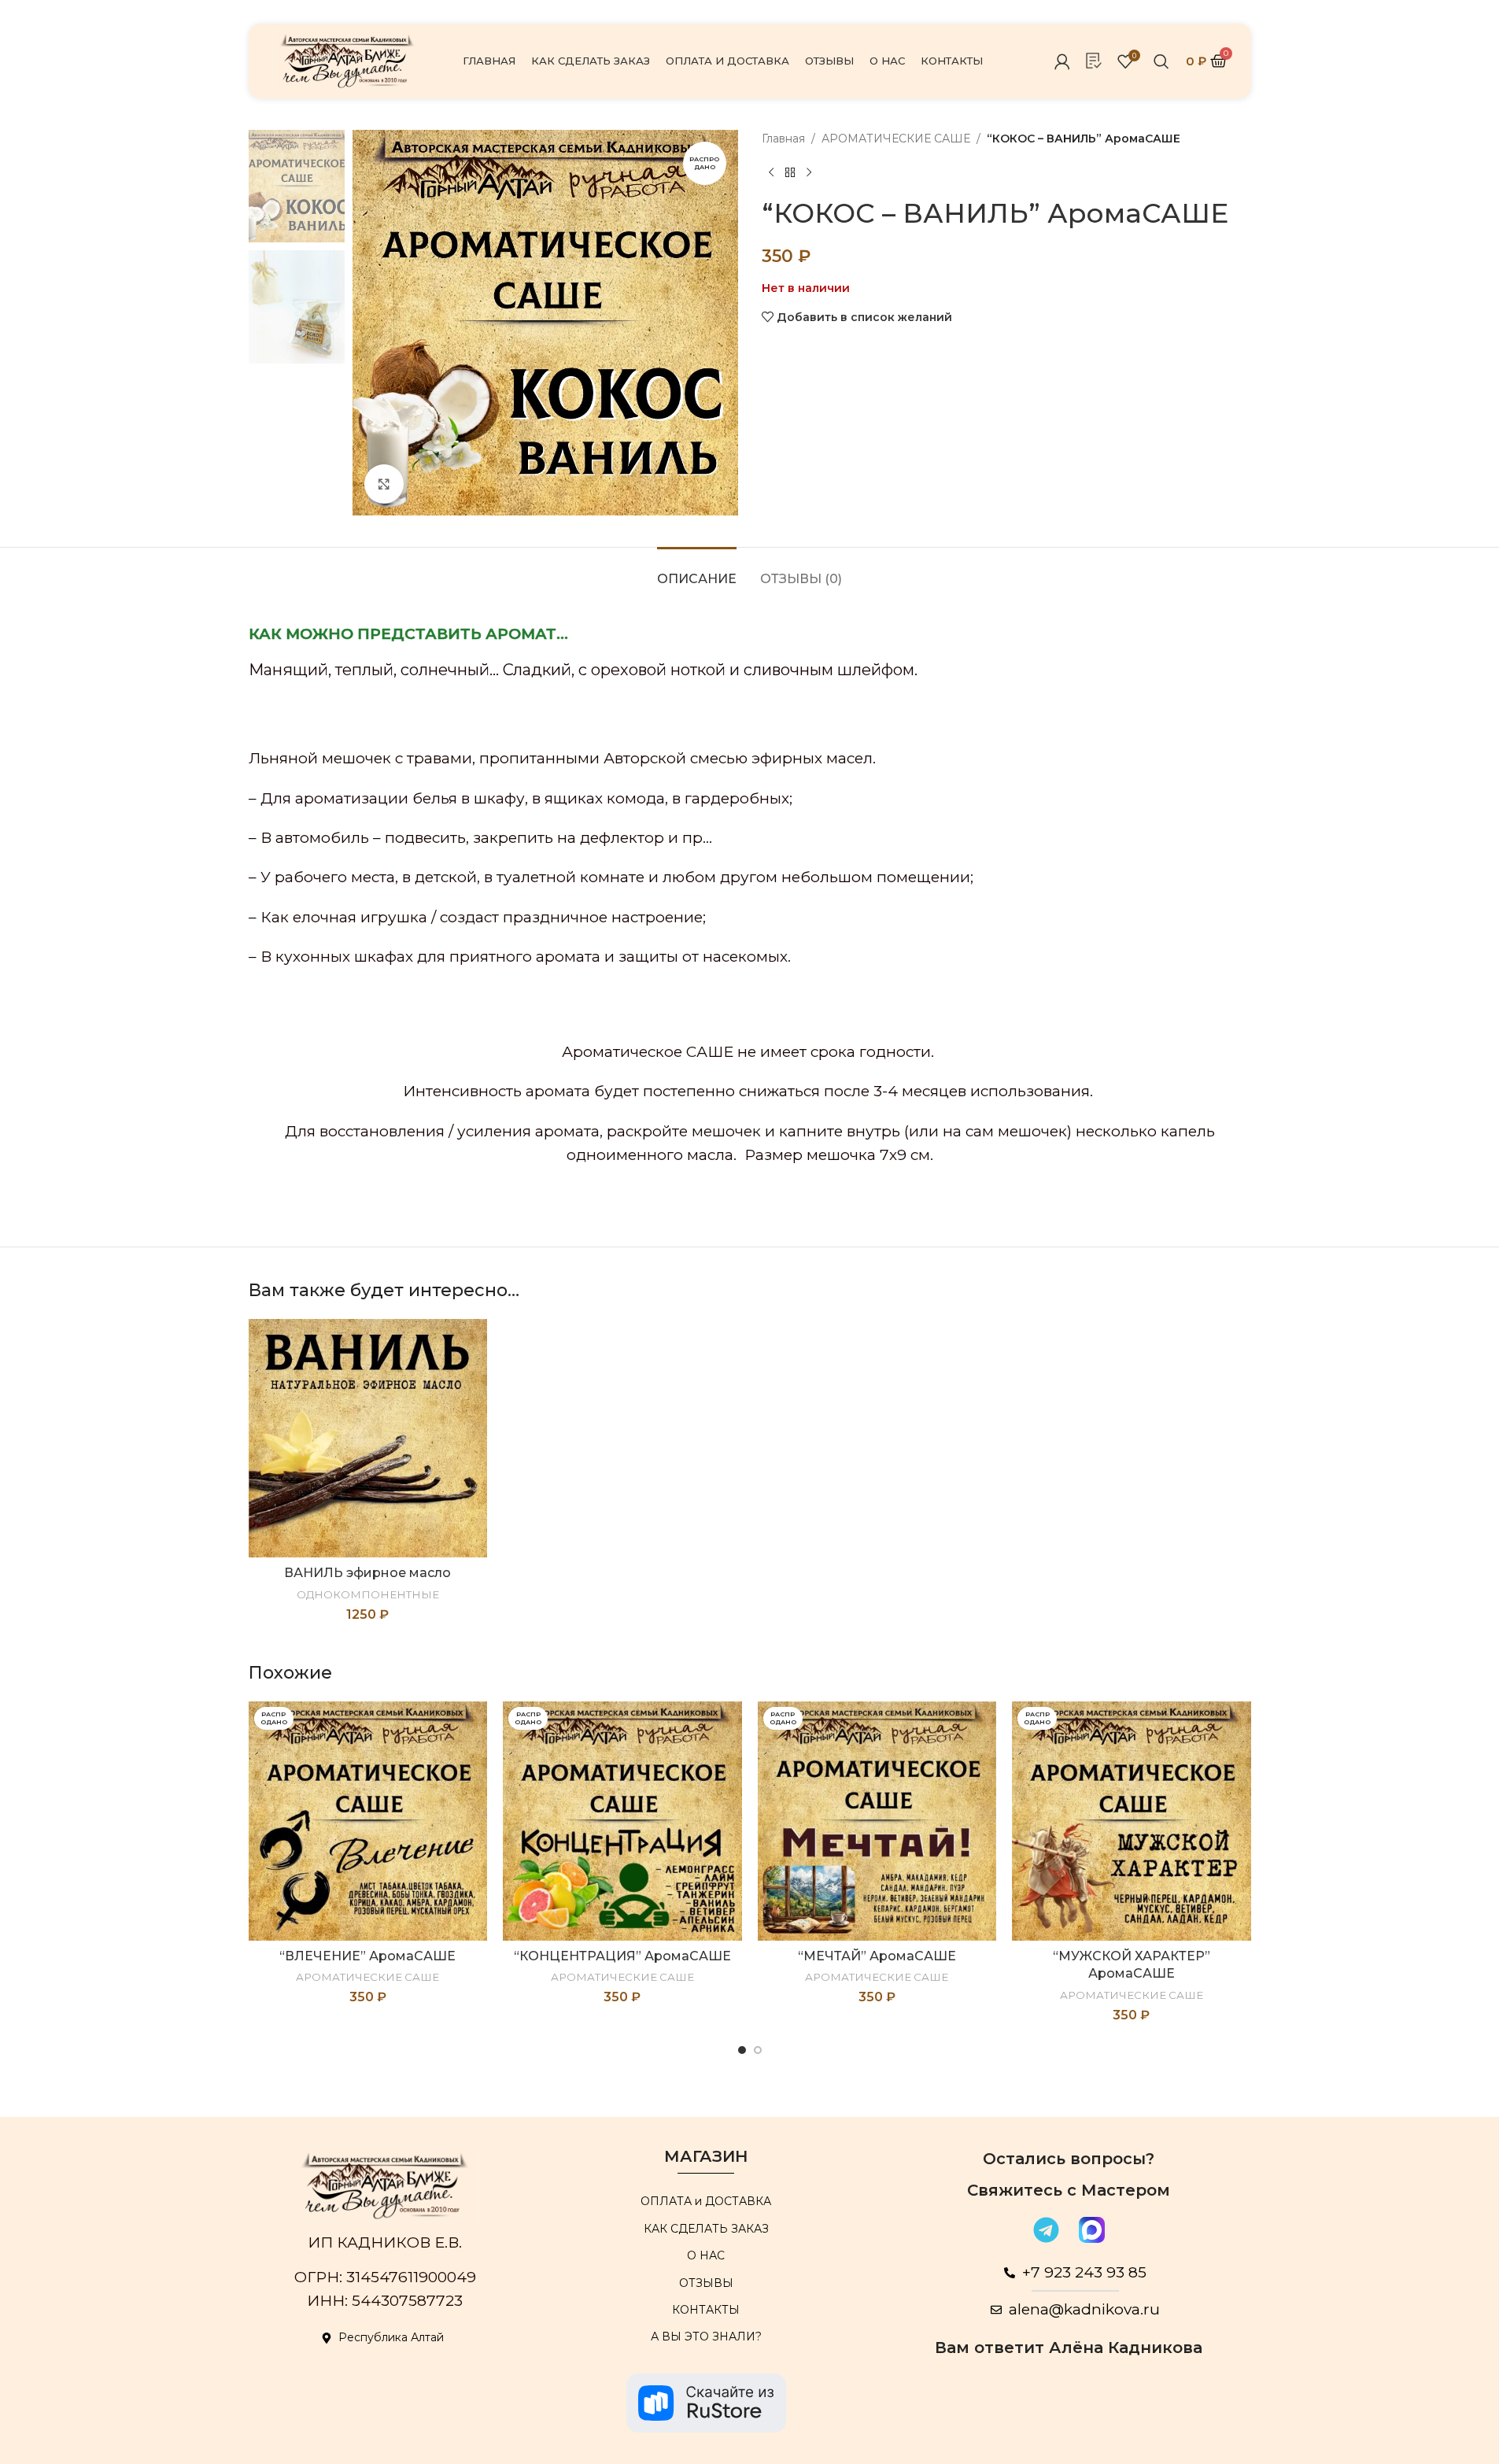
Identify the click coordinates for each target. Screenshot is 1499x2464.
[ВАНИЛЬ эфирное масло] (368, 1439)
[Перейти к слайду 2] (758, 2050)
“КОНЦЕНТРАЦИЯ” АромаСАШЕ (622, 1956)
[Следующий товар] (809, 172)
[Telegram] (1047, 2229)
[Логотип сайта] (348, 60)
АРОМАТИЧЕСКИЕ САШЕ (896, 139)
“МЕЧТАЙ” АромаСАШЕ (877, 1956)
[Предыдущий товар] (771, 172)
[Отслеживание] (1094, 61)
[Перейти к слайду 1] (742, 2050)
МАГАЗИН (706, 2156)
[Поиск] (1161, 61)
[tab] (697, 571)
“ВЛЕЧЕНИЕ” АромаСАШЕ (367, 1956)
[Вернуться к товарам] (790, 172)
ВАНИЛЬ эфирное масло (367, 1573)
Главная (783, 139)
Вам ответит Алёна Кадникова (1069, 2348)
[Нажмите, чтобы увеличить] (384, 484)
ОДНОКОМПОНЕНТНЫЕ (368, 1594)
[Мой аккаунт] (1062, 61)
